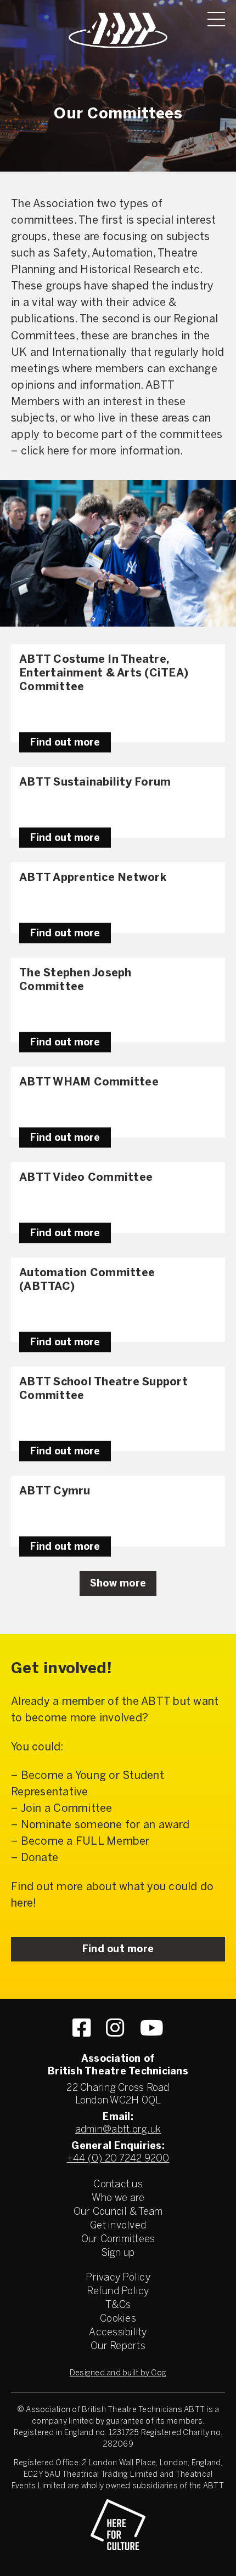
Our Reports (118, 2347)
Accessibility (118, 2333)
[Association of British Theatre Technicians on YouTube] (152, 2028)
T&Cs (118, 2305)
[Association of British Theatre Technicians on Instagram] (115, 2028)
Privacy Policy (118, 2278)
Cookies (118, 2319)
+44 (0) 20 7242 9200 (118, 2159)
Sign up (118, 2253)
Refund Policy (118, 2292)
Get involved (118, 2226)
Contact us (118, 2185)
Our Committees (118, 2240)
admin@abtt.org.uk (118, 2130)
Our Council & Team (118, 2212)
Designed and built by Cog (118, 2373)
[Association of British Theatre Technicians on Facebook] (82, 2028)
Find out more (65, 743)
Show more (118, 1584)
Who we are (118, 2199)
